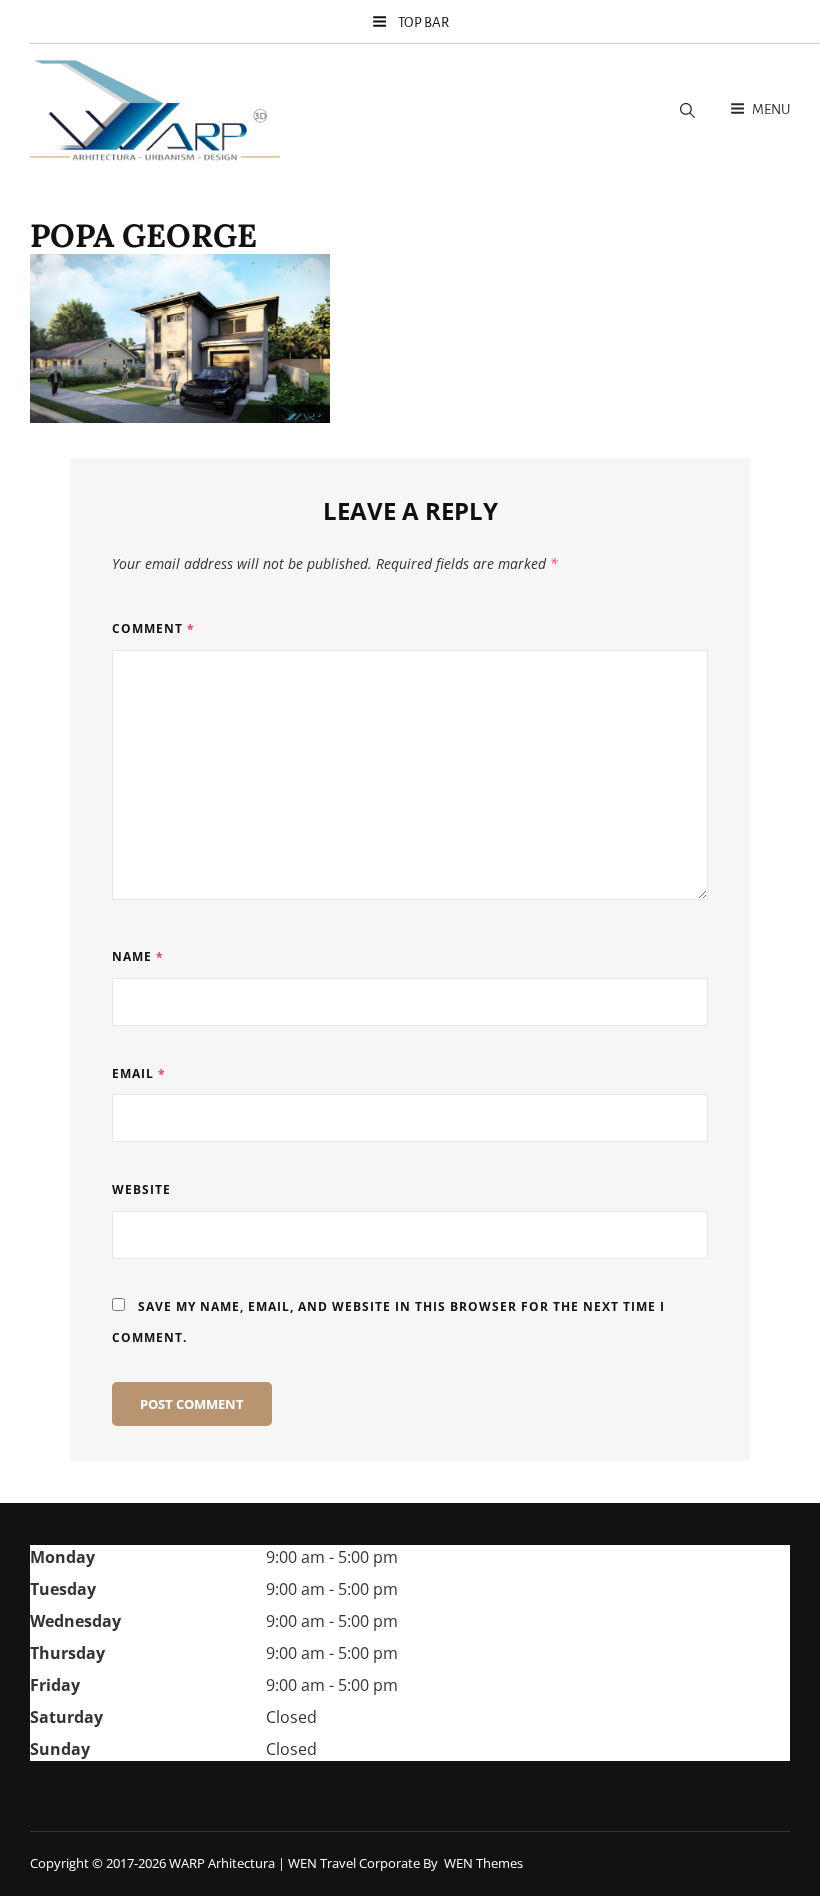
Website (141, 1189)
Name (138, 956)
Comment (153, 628)
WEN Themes (483, 1863)
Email (139, 1073)
